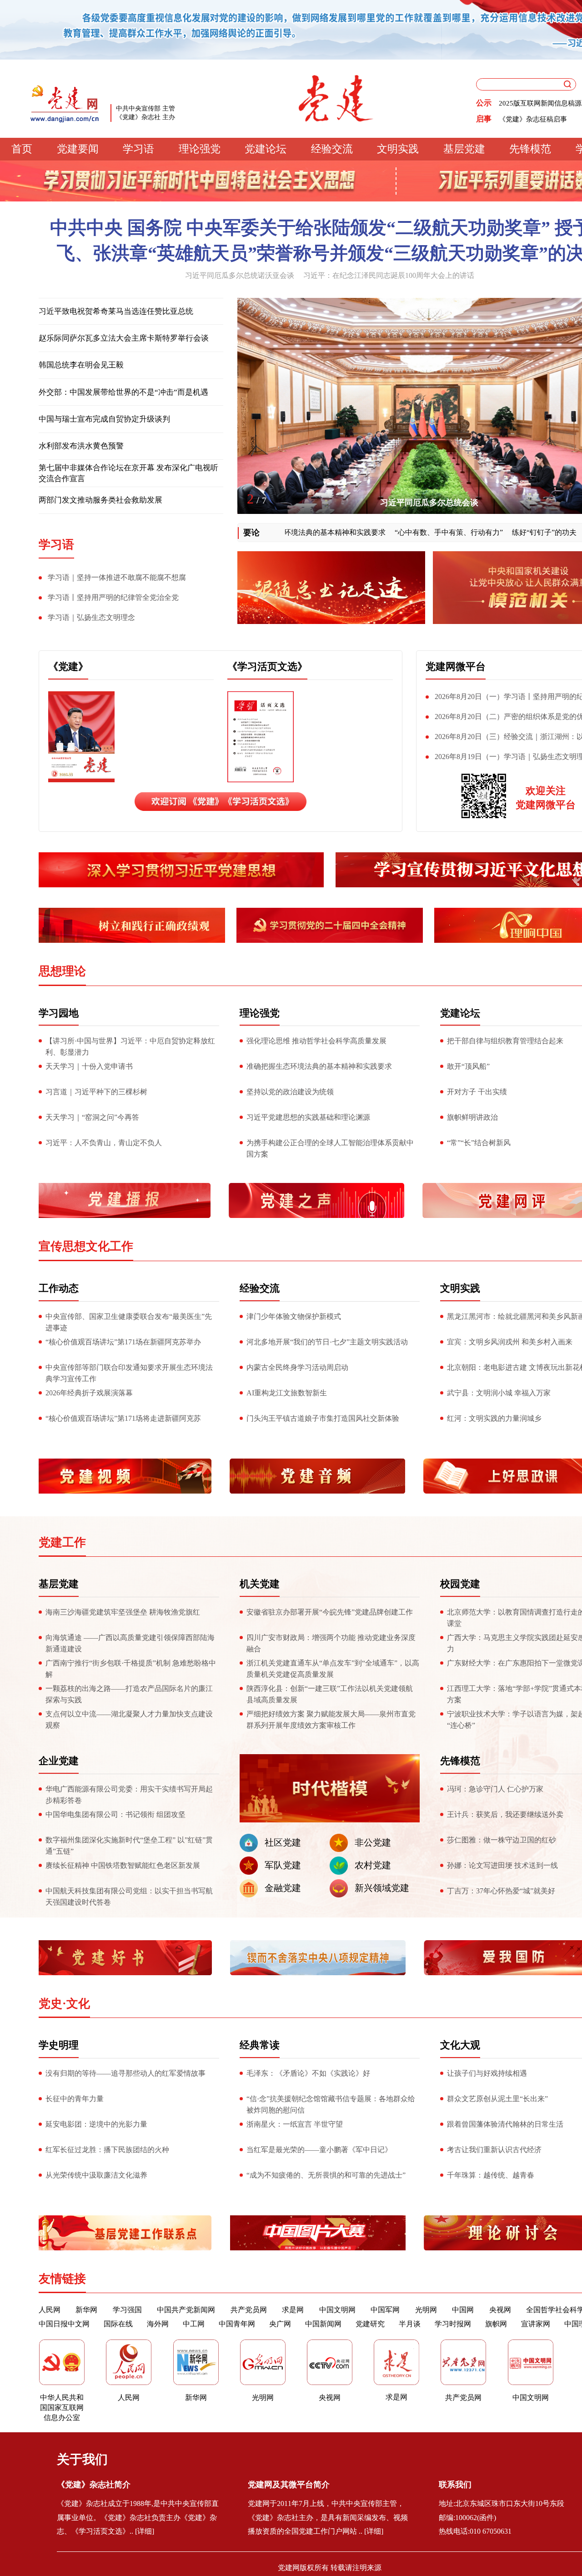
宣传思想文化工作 (86, 1246)
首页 (22, 149)
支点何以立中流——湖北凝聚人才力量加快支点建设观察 (129, 1720)
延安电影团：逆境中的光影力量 (96, 2124)
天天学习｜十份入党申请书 (89, 1066)
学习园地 (59, 1013)
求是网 (293, 2310)
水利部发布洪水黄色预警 (81, 446)
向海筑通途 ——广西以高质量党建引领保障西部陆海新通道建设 (130, 1643)
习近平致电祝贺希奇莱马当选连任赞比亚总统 (116, 311)
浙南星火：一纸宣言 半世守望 (295, 2124)
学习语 (138, 149)
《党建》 (68, 667)
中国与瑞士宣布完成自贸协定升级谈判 (104, 419)
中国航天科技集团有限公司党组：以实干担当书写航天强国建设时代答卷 (129, 1897)
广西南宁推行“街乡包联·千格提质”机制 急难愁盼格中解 (131, 1669)
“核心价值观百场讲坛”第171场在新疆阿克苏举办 (123, 1342)
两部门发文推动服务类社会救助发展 (100, 500)
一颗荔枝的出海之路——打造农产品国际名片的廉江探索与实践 (129, 1694)
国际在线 (118, 2324)
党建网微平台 (456, 667)
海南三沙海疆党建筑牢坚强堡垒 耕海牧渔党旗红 (123, 1612)
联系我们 (455, 2485)
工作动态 (59, 1288)
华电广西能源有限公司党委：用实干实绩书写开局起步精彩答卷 (129, 1795)
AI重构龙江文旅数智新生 (287, 1393)
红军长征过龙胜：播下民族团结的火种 (107, 2150)
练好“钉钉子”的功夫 (492, 532)
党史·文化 (64, 2004)
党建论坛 (266, 149)
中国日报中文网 (64, 2324)
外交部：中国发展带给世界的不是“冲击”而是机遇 (123, 392)
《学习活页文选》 (267, 667)
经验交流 (332, 149)
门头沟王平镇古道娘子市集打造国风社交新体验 (323, 1418)
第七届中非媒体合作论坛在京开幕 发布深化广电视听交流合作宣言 (128, 473)
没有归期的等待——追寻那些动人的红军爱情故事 (125, 2073)
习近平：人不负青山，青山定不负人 (104, 1143)
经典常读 (260, 2045)
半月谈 (410, 2324)
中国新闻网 (323, 2324)
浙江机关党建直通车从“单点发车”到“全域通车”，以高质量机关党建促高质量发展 (333, 1669)
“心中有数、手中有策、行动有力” (397, 532)
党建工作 (62, 1542)
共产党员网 (249, 2310)
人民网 (50, 2310)
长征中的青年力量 (75, 2099)
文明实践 (398, 149)
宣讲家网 (536, 2324)
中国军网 (385, 2310)
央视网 (500, 2310)
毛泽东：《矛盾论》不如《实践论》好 (308, 2073)
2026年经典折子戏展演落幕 (89, 1393)
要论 (251, 533)
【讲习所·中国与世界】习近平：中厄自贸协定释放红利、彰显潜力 (130, 1046)
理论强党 (200, 149)
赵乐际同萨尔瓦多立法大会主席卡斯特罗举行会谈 (124, 338)
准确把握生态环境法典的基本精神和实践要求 (319, 1066)
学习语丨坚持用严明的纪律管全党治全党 (113, 597)
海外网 (158, 2324)
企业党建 (59, 1761)
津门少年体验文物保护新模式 (294, 1316)
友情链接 (62, 2279)
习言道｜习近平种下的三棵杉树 (96, 1092)
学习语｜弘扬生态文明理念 (91, 617)
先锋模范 (530, 149)
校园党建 (460, 1584)
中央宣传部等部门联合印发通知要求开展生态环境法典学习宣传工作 (129, 1373)
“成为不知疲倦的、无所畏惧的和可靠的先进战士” (326, 2175)
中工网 (194, 2324)
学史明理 (59, 2045)
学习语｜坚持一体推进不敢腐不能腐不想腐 (117, 577)
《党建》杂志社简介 (94, 2485)
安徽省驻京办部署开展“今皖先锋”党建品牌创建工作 (330, 1612)
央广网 (280, 2324)
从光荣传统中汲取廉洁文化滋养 (96, 2175)
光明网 (426, 2310)
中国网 (463, 2310)
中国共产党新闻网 (186, 2310)
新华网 (86, 2310)
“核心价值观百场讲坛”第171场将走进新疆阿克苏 (123, 1418)
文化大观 (460, 2045)
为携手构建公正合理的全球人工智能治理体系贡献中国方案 (330, 1148)
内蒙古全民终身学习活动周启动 (297, 1367)
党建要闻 (78, 149)
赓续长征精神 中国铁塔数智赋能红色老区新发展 (123, 1865)
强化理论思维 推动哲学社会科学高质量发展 (316, 1041)
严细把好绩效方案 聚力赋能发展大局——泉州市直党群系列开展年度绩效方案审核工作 (331, 1720)
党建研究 (370, 2324)
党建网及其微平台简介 (289, 2485)
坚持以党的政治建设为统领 (290, 1092)
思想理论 (62, 971)
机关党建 (260, 1584)
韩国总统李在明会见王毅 (81, 365)
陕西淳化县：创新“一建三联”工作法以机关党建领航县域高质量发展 (330, 1694)
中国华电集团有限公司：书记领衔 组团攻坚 (115, 1814)
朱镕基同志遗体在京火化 (429, 503)
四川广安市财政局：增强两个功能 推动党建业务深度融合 (331, 1643)
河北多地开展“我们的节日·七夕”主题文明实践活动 (327, 1342)
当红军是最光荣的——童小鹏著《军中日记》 (319, 2150)
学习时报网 (453, 2324)
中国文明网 (337, 2310)
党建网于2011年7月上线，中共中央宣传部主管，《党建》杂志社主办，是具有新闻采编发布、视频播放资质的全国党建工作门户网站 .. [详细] (328, 2518)
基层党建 (464, 149)
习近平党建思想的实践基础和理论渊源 (308, 1117)
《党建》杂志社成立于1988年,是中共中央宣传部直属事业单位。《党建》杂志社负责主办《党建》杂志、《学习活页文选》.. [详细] (138, 2518)
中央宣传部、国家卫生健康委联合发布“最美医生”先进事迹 (129, 1322)
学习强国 (127, 2310)
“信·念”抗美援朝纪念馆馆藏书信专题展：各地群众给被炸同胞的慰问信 (331, 2104)
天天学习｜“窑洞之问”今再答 (92, 1117)
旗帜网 (496, 2324)
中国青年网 (237, 2324)
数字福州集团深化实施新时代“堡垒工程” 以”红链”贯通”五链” (129, 1846)
